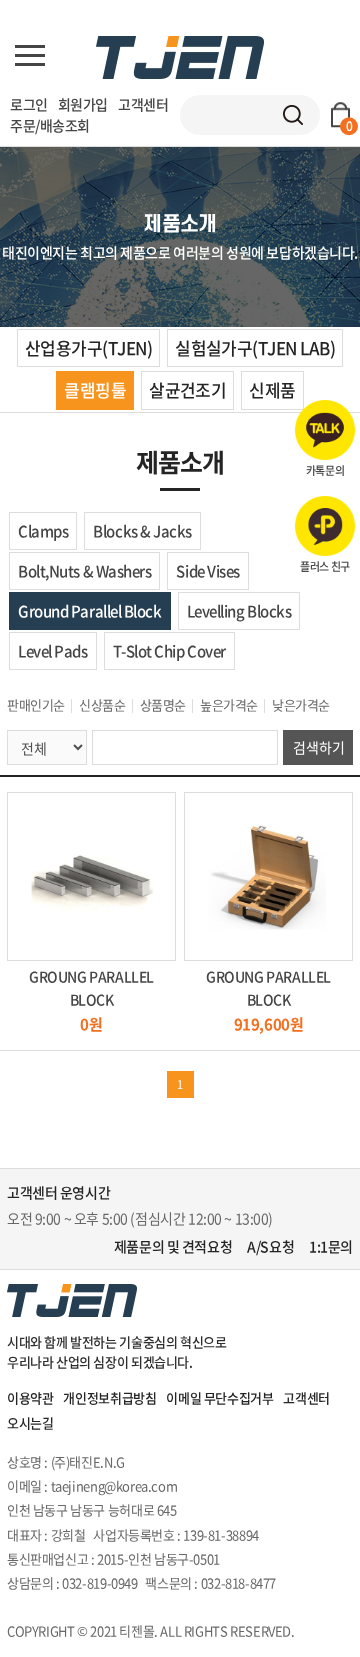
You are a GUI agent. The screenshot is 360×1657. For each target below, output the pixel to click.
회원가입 (83, 104)
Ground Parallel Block (90, 611)
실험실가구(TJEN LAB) (255, 347)
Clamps (43, 531)
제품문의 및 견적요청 (173, 1246)
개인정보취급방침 (109, 1397)
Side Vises (208, 571)
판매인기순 (36, 704)
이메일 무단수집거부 (219, 1397)
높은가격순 (229, 704)
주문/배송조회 (50, 125)
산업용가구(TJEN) (88, 347)
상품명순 (163, 704)
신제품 (272, 389)
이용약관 (30, 1397)
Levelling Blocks (239, 611)
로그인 (29, 104)
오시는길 (30, 1422)
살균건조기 (187, 389)
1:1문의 (331, 1246)
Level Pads (53, 651)
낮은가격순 (301, 704)
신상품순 (102, 704)
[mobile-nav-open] (30, 56)
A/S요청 (270, 1246)
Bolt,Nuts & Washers (84, 571)
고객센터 (143, 104)
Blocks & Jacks (142, 531)
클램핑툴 (95, 389)
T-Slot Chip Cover (169, 651)
